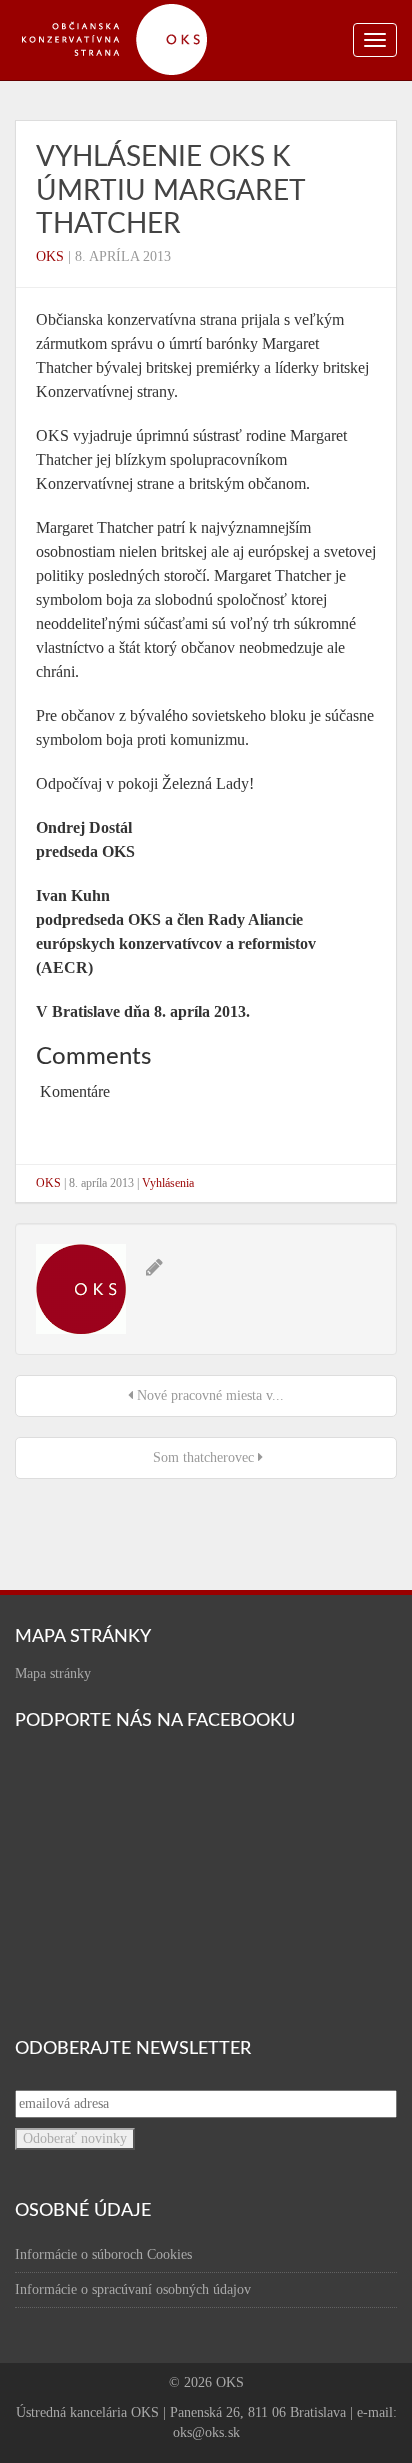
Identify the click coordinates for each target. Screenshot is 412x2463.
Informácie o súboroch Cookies (103, 2254)
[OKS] (125, 10)
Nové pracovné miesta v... (208, 1395)
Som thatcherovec (203, 1457)
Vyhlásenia (168, 1183)
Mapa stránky (53, 1673)
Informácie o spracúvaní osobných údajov (133, 2289)
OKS (50, 256)
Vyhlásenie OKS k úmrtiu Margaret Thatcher (170, 190)
